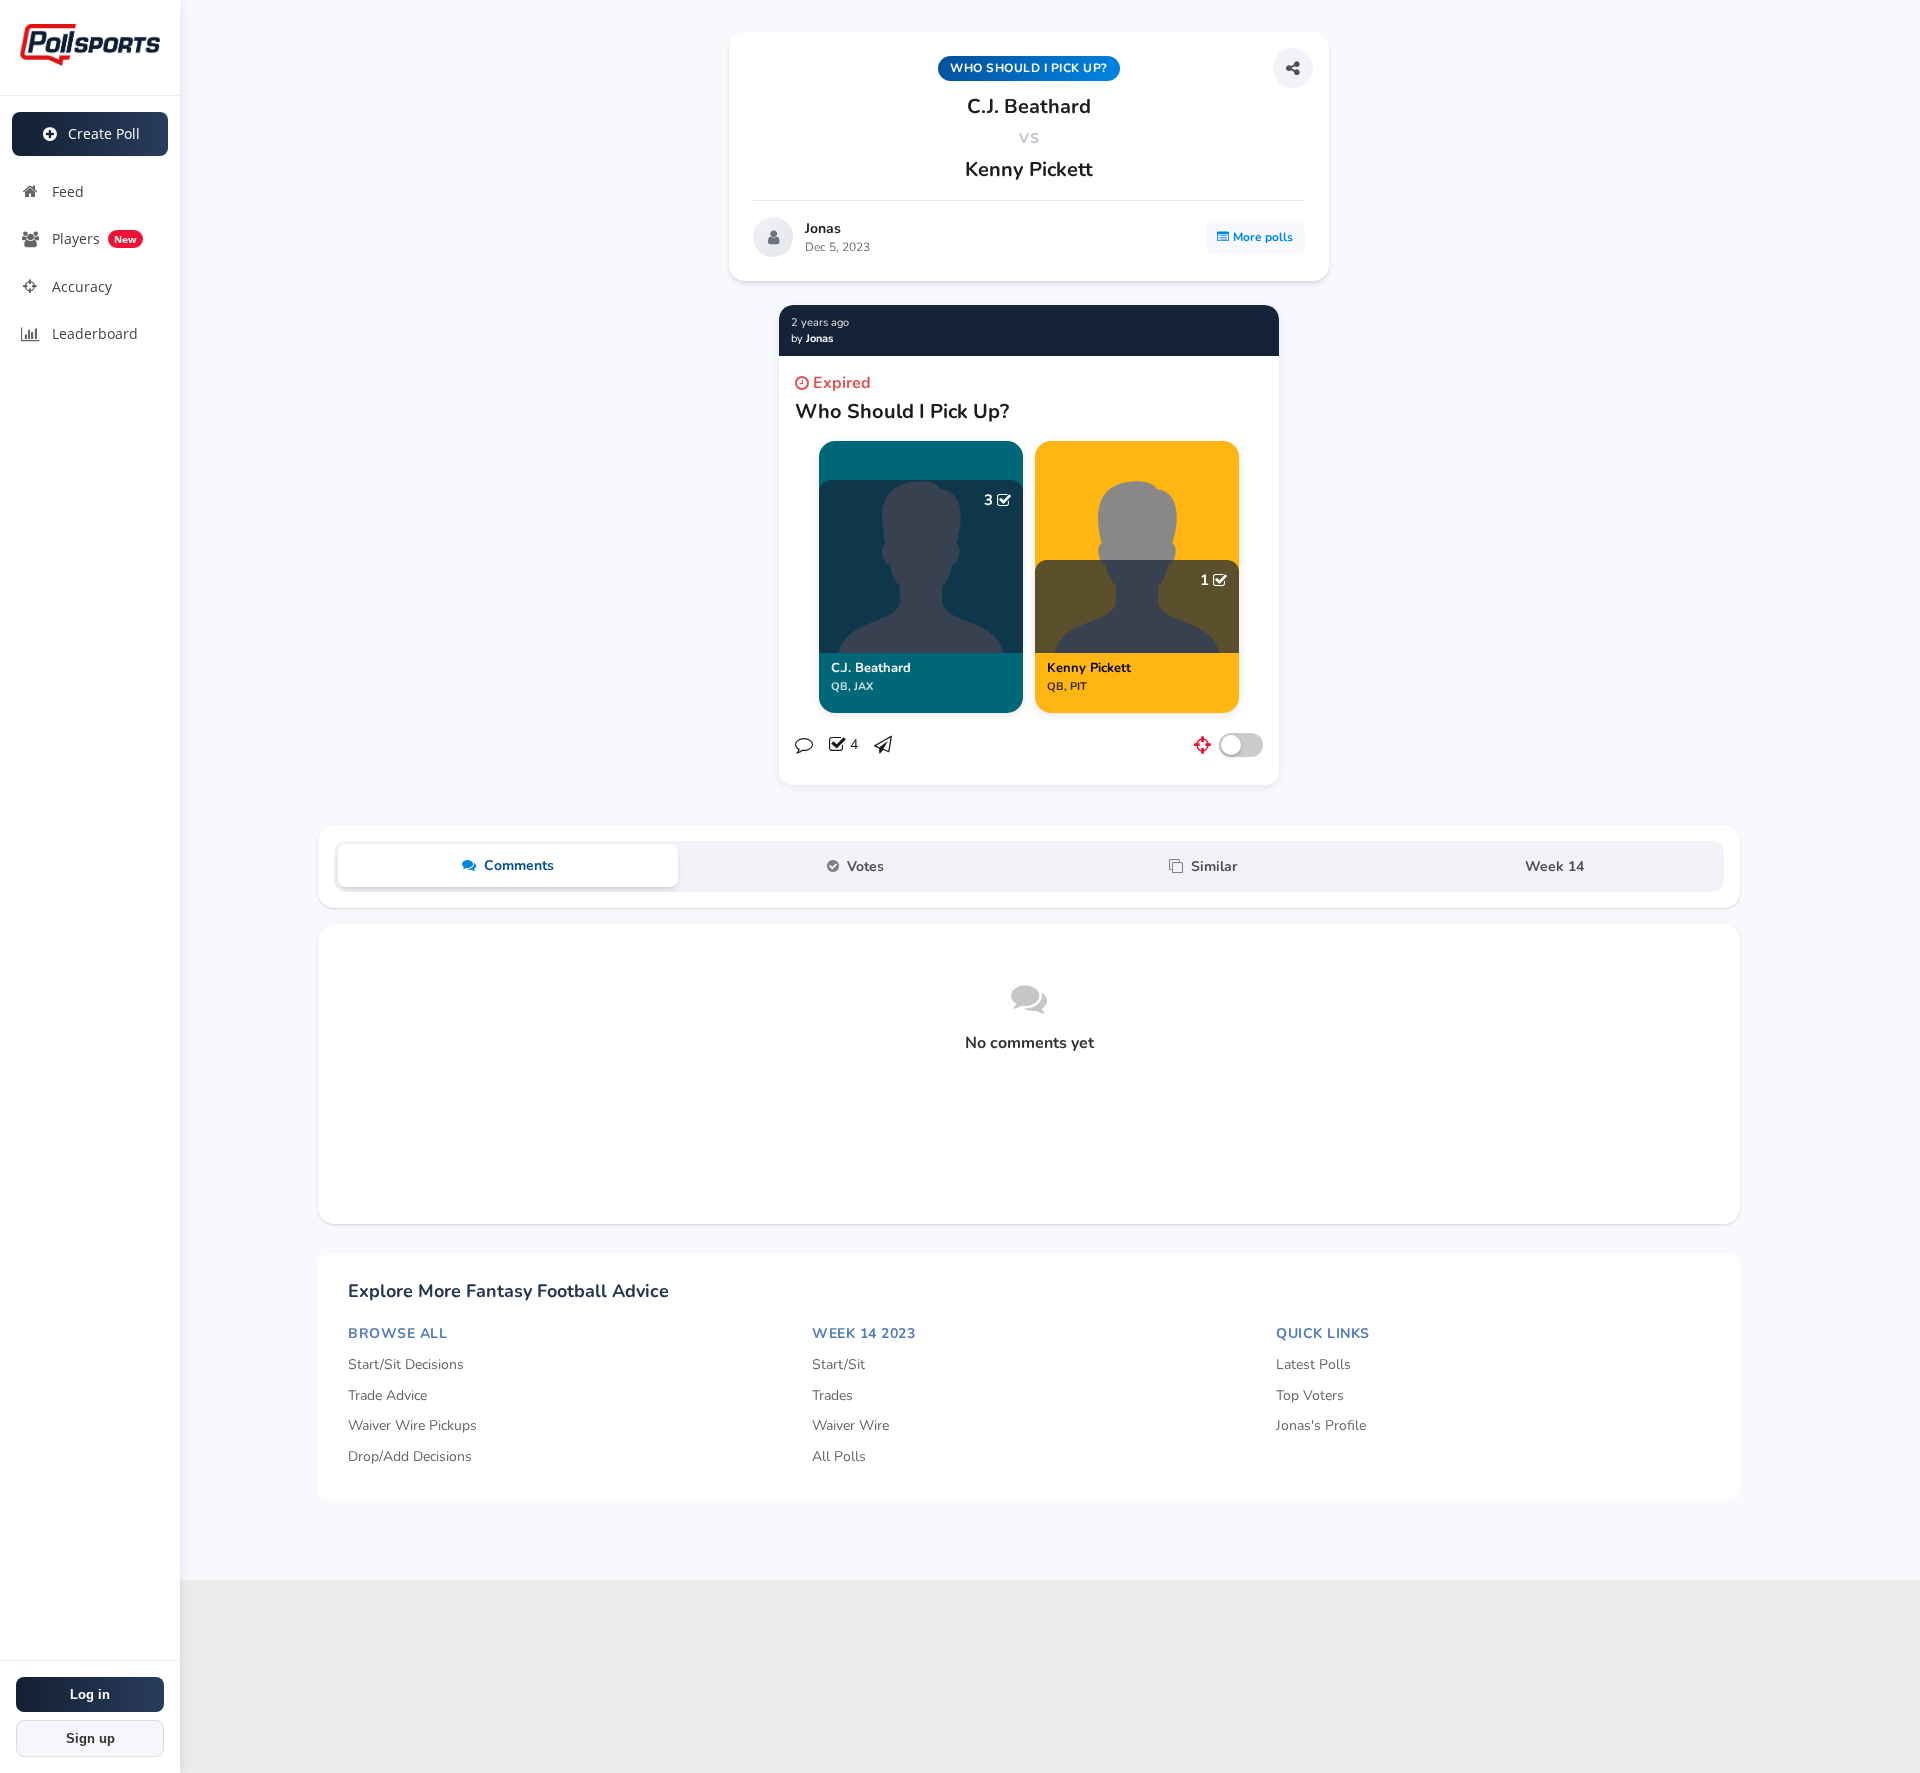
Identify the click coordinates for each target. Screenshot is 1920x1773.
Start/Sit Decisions (406, 1364)
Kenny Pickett (1029, 169)
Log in (90, 1694)
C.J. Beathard (1029, 106)
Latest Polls (1313, 1364)
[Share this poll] (1293, 68)
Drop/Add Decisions (410, 1456)
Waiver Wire (850, 1425)
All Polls (839, 1456)
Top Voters (1310, 1395)
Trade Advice (387, 1395)
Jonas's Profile (1321, 1425)
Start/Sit (838, 1364)
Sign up (90, 1738)
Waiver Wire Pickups (412, 1425)
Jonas (823, 228)
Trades (832, 1395)
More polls (1263, 237)
